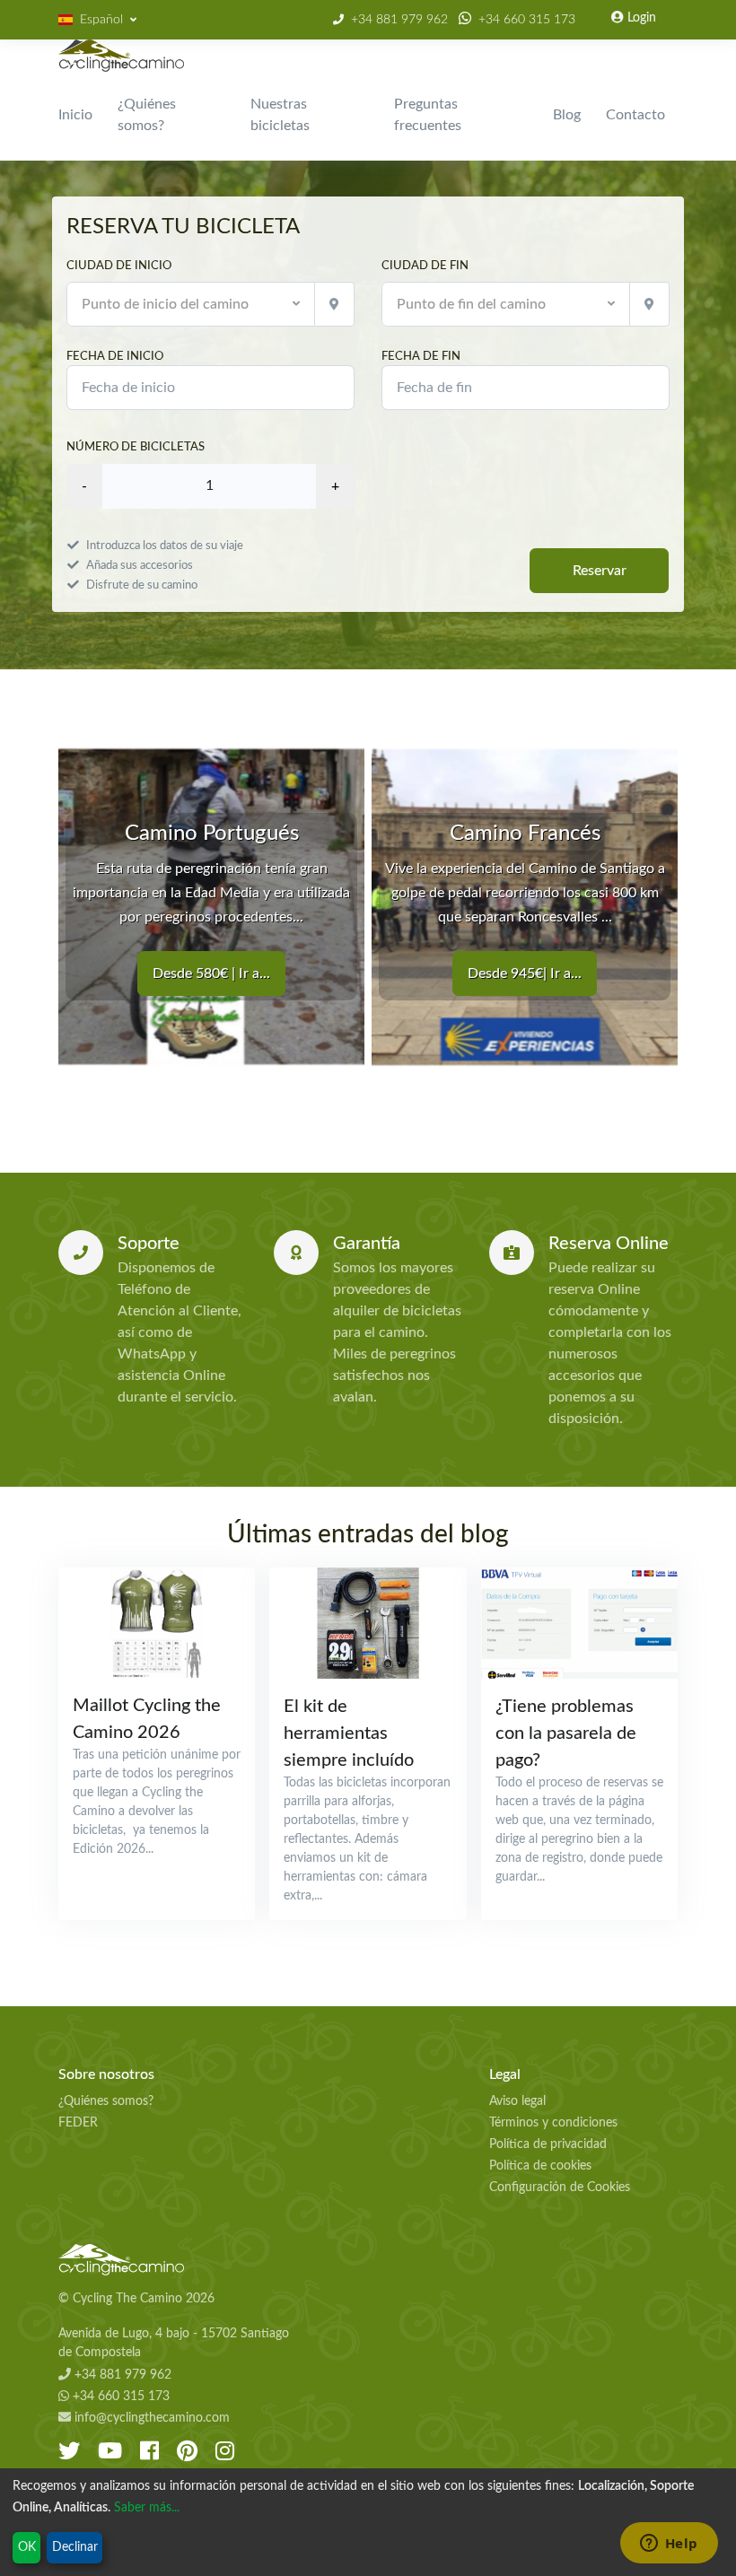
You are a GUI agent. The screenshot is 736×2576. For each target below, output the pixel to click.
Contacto (635, 115)
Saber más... (147, 2508)
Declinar (75, 2547)
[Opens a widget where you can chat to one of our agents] (669, 2545)
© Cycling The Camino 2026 (136, 2299)
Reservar (600, 571)
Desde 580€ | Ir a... (211, 974)
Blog (567, 115)
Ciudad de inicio (119, 266)
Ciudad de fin (425, 266)
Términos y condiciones (553, 2123)
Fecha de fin (421, 356)
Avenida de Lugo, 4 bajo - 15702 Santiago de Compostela (174, 2343)
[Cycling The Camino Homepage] (180, 2260)
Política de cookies (540, 2166)
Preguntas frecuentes (428, 115)
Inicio (75, 115)
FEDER (78, 2123)
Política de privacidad (548, 2144)
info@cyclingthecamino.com (150, 2418)
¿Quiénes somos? (147, 115)
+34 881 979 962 (399, 20)
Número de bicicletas (136, 447)
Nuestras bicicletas (280, 115)
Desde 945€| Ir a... (525, 974)
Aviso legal (517, 2101)
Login (640, 18)
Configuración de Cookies (560, 2187)
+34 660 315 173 (527, 20)
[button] (97, 20)
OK (27, 2547)
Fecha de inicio (115, 356)
